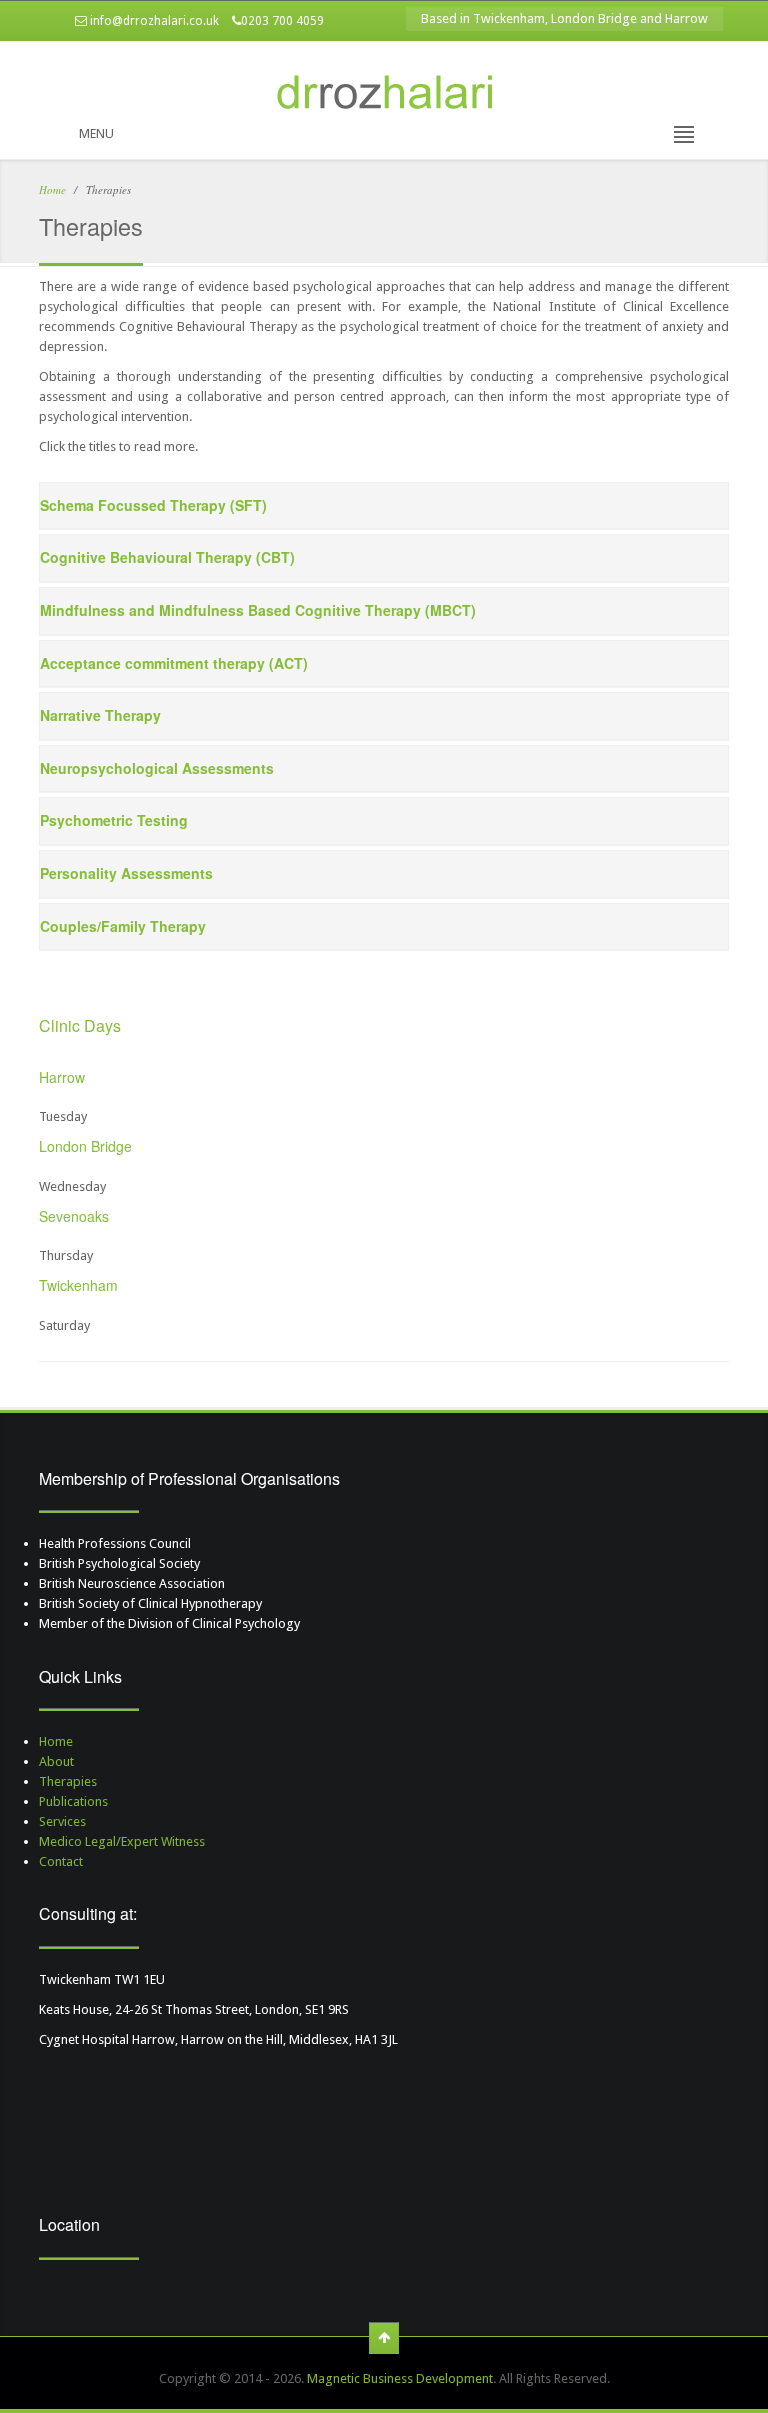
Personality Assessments (126, 873)
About (56, 1761)
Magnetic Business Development (400, 2378)
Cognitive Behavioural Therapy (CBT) (167, 557)
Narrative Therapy (100, 715)
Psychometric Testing (114, 820)
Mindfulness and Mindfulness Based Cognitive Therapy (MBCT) (258, 610)
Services (62, 1821)
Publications (73, 1801)
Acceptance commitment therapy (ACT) (174, 663)
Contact (61, 1861)
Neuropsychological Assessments (157, 768)
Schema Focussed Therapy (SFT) (153, 505)
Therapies (68, 1781)
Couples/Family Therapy (123, 926)
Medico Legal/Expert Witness (122, 1841)
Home (52, 189)
